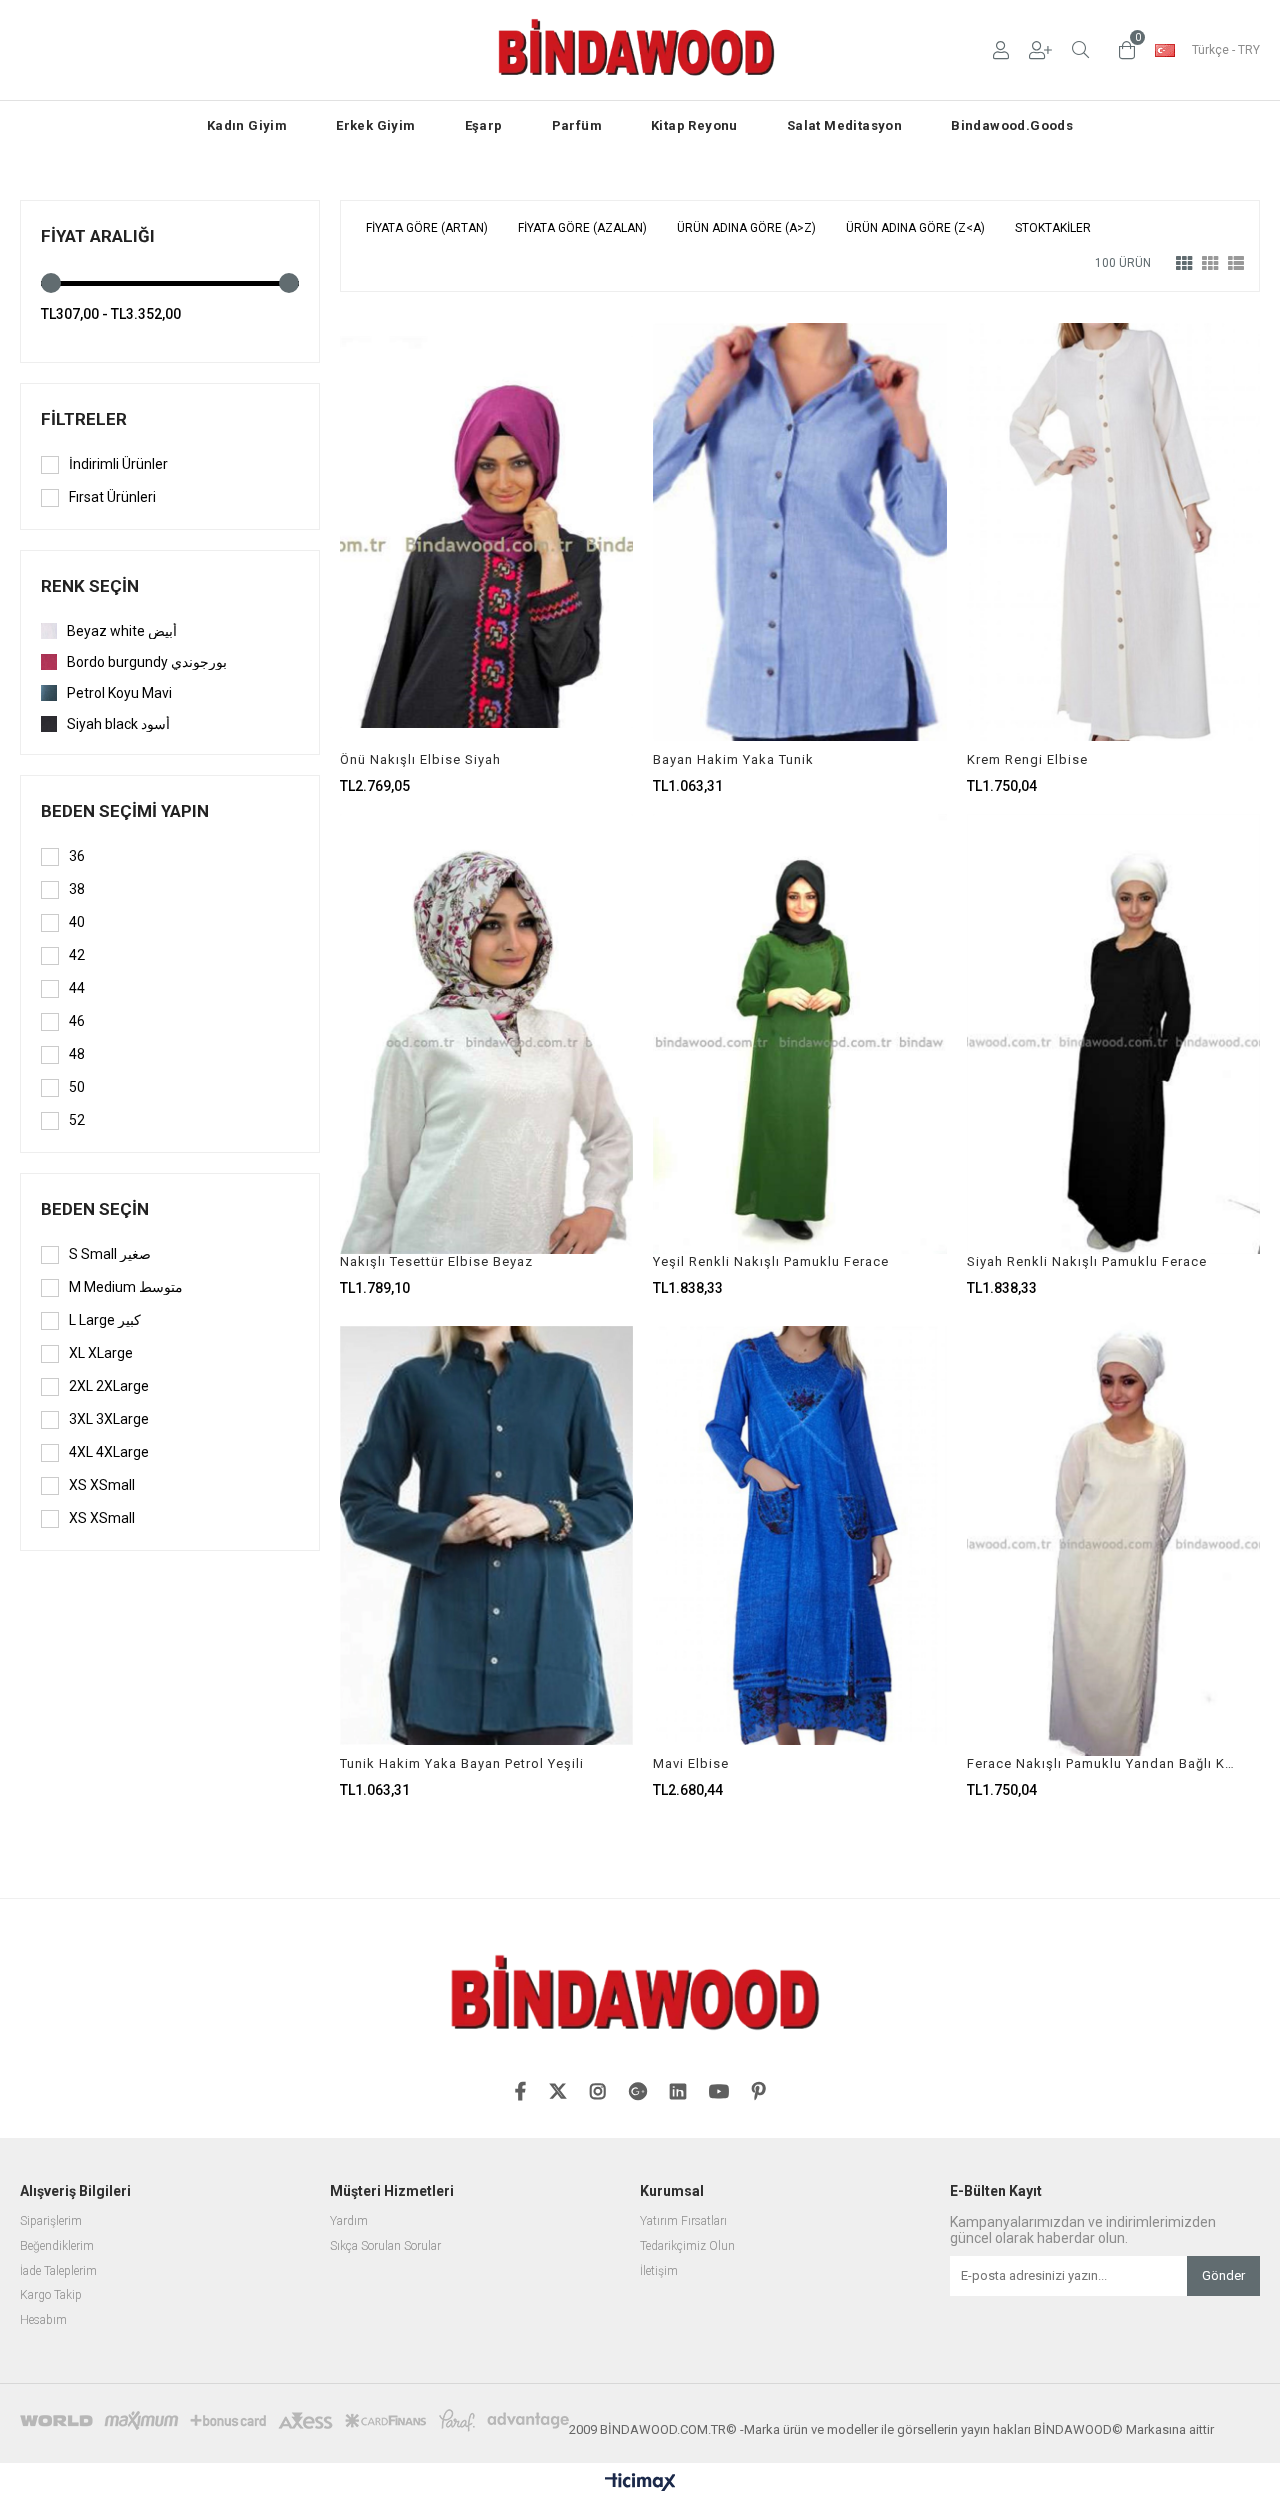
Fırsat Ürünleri (112, 497)
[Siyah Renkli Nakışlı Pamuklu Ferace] (1113, 1034)
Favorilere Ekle (486, 1054)
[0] (1122, 50)
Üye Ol (1040, 50)
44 (77, 988)
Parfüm (577, 125)
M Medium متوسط (126, 1287)
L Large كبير (105, 1320)
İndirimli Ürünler (118, 464)
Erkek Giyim (375, 125)
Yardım (349, 2221)
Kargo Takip (51, 2295)
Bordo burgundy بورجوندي (147, 662)
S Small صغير (110, 1254)
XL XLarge (101, 1353)
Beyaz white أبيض (122, 631)
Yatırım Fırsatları (683, 2221)
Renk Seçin (90, 586)
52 (77, 1120)
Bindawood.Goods (1012, 125)
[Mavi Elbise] (799, 1536)
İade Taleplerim (58, 2271)
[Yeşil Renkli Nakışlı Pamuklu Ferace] (799, 1034)
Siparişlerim (51, 2221)
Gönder (1223, 2275)
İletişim (659, 2271)
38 (77, 889)
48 (77, 1054)
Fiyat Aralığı (98, 236)
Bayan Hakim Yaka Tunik (733, 759)
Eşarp (484, 125)
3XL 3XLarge (109, 1419)
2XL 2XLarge (109, 1386)
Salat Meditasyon (844, 125)
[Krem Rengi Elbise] (1113, 532)
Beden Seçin (95, 1209)
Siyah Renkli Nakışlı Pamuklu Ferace (1087, 1261)
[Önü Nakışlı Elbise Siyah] (486, 532)
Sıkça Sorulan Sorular (385, 2246)
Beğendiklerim (57, 2246)
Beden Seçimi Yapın (125, 811)
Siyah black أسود (118, 724)
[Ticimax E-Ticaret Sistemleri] (640, 2483)
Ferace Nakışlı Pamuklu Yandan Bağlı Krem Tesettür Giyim (1101, 1763)
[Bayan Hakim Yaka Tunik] (799, 532)
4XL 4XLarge (109, 1452)
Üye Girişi (1001, 50)
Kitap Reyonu (694, 125)
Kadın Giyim (247, 125)
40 (77, 922)
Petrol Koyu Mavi (119, 693)
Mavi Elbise (691, 1763)
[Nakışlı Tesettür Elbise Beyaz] (486, 1034)
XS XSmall (102, 1485)
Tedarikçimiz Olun (687, 2246)
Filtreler (84, 419)
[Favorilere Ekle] (486, 552)
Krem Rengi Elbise (1027, 759)
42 (77, 955)
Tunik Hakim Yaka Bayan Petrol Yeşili (462, 1763)
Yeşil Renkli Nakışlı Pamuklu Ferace (771, 1261)
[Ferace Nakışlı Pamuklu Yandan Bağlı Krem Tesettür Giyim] (1113, 1536)
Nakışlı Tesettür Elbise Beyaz (436, 1261)
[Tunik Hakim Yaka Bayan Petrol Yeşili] (486, 1536)
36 (77, 856)
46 (77, 1021)
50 (77, 1087)
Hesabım (43, 2320)
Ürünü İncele (557, 552)
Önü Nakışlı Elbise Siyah (420, 759)
